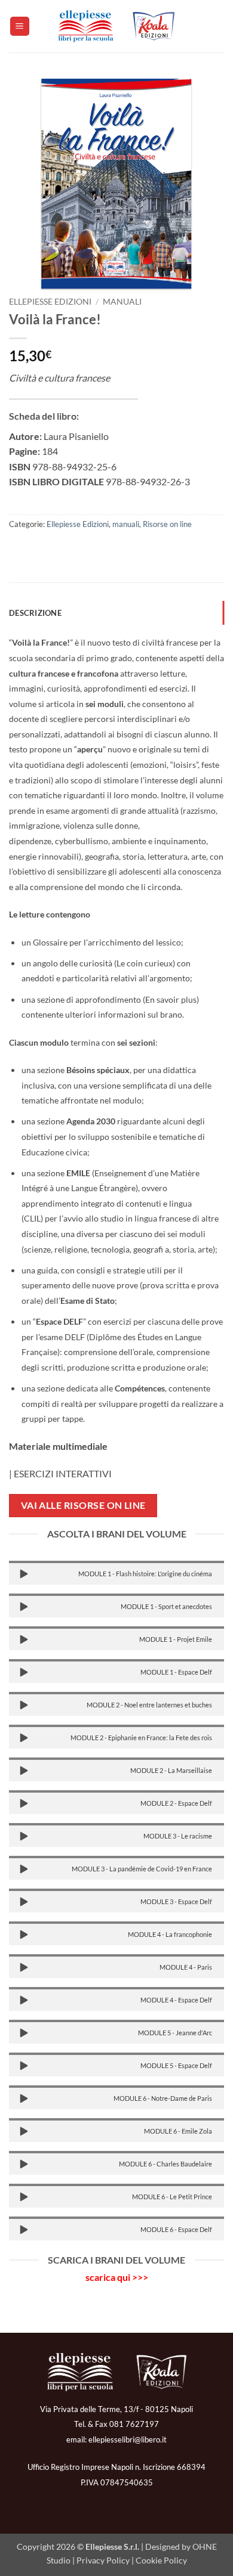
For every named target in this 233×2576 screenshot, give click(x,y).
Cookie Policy (161, 2560)
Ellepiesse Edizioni (50, 302)
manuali (122, 302)
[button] (20, 27)
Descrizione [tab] (35, 613)
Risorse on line (167, 524)
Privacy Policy (103, 2560)
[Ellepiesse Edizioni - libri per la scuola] (116, 26)
